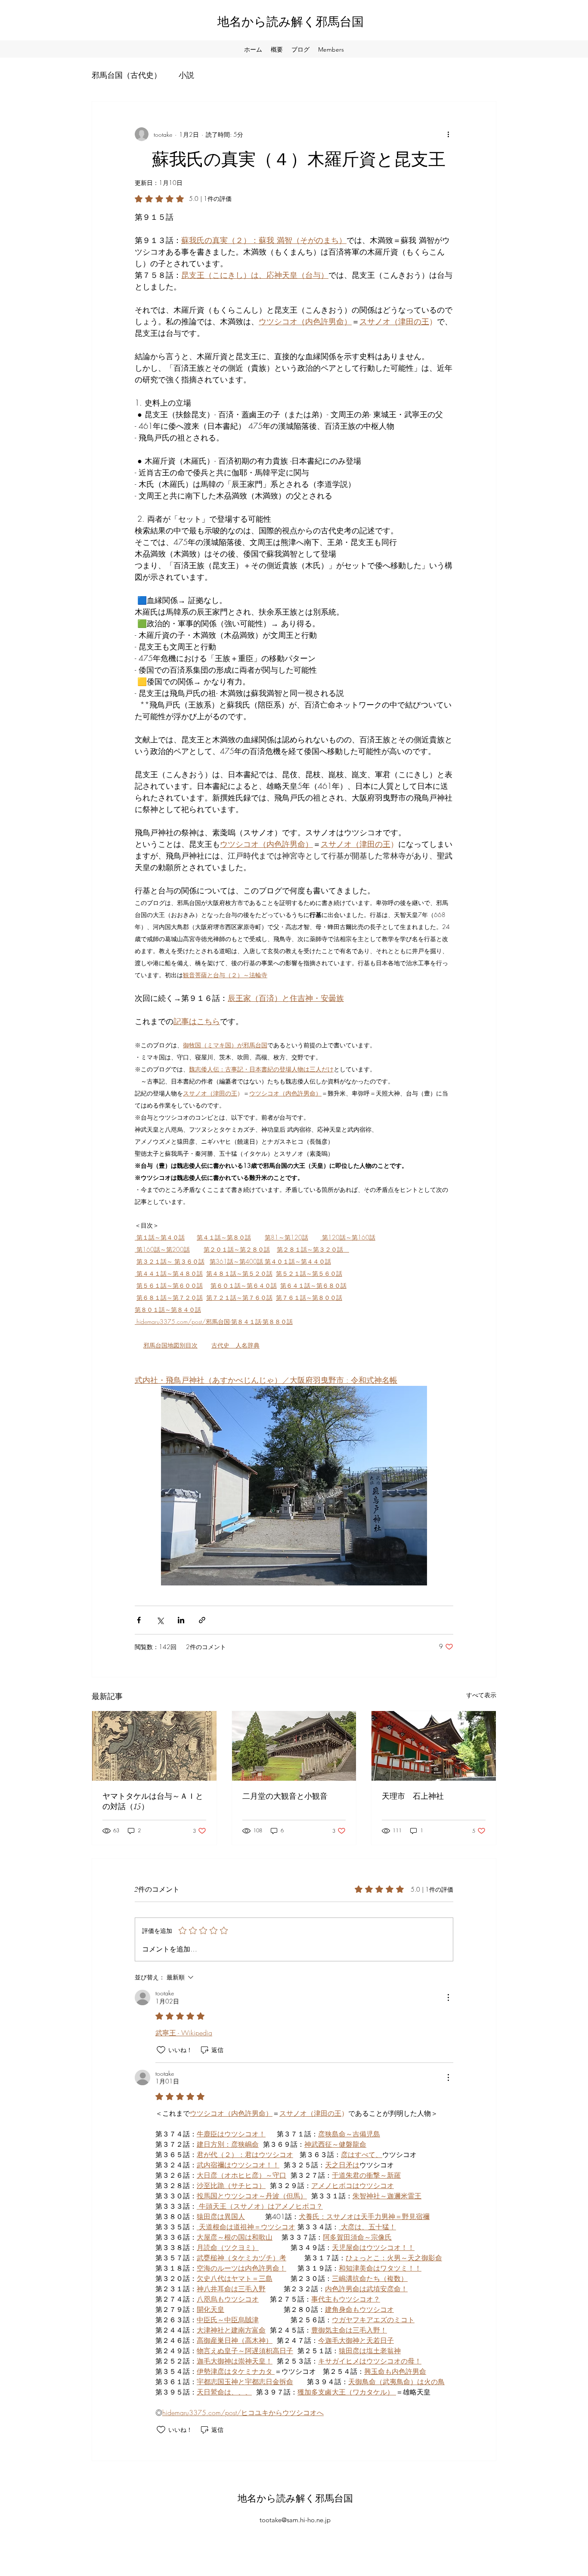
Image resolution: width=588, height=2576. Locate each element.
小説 (186, 75)
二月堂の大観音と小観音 (285, 1796)
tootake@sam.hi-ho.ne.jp (295, 2520)
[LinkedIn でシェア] (181, 1620)
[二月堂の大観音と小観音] (294, 1746)
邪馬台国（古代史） (127, 75)
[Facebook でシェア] (139, 1620)
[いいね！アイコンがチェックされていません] (161, 2050)
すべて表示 (481, 1695)
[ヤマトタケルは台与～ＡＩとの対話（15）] (154, 1746)
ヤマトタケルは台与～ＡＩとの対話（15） (153, 1801)
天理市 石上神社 (413, 1796)
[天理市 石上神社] (434, 1746)
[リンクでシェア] (202, 1620)
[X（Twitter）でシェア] (160, 1620)
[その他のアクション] (448, 134)
